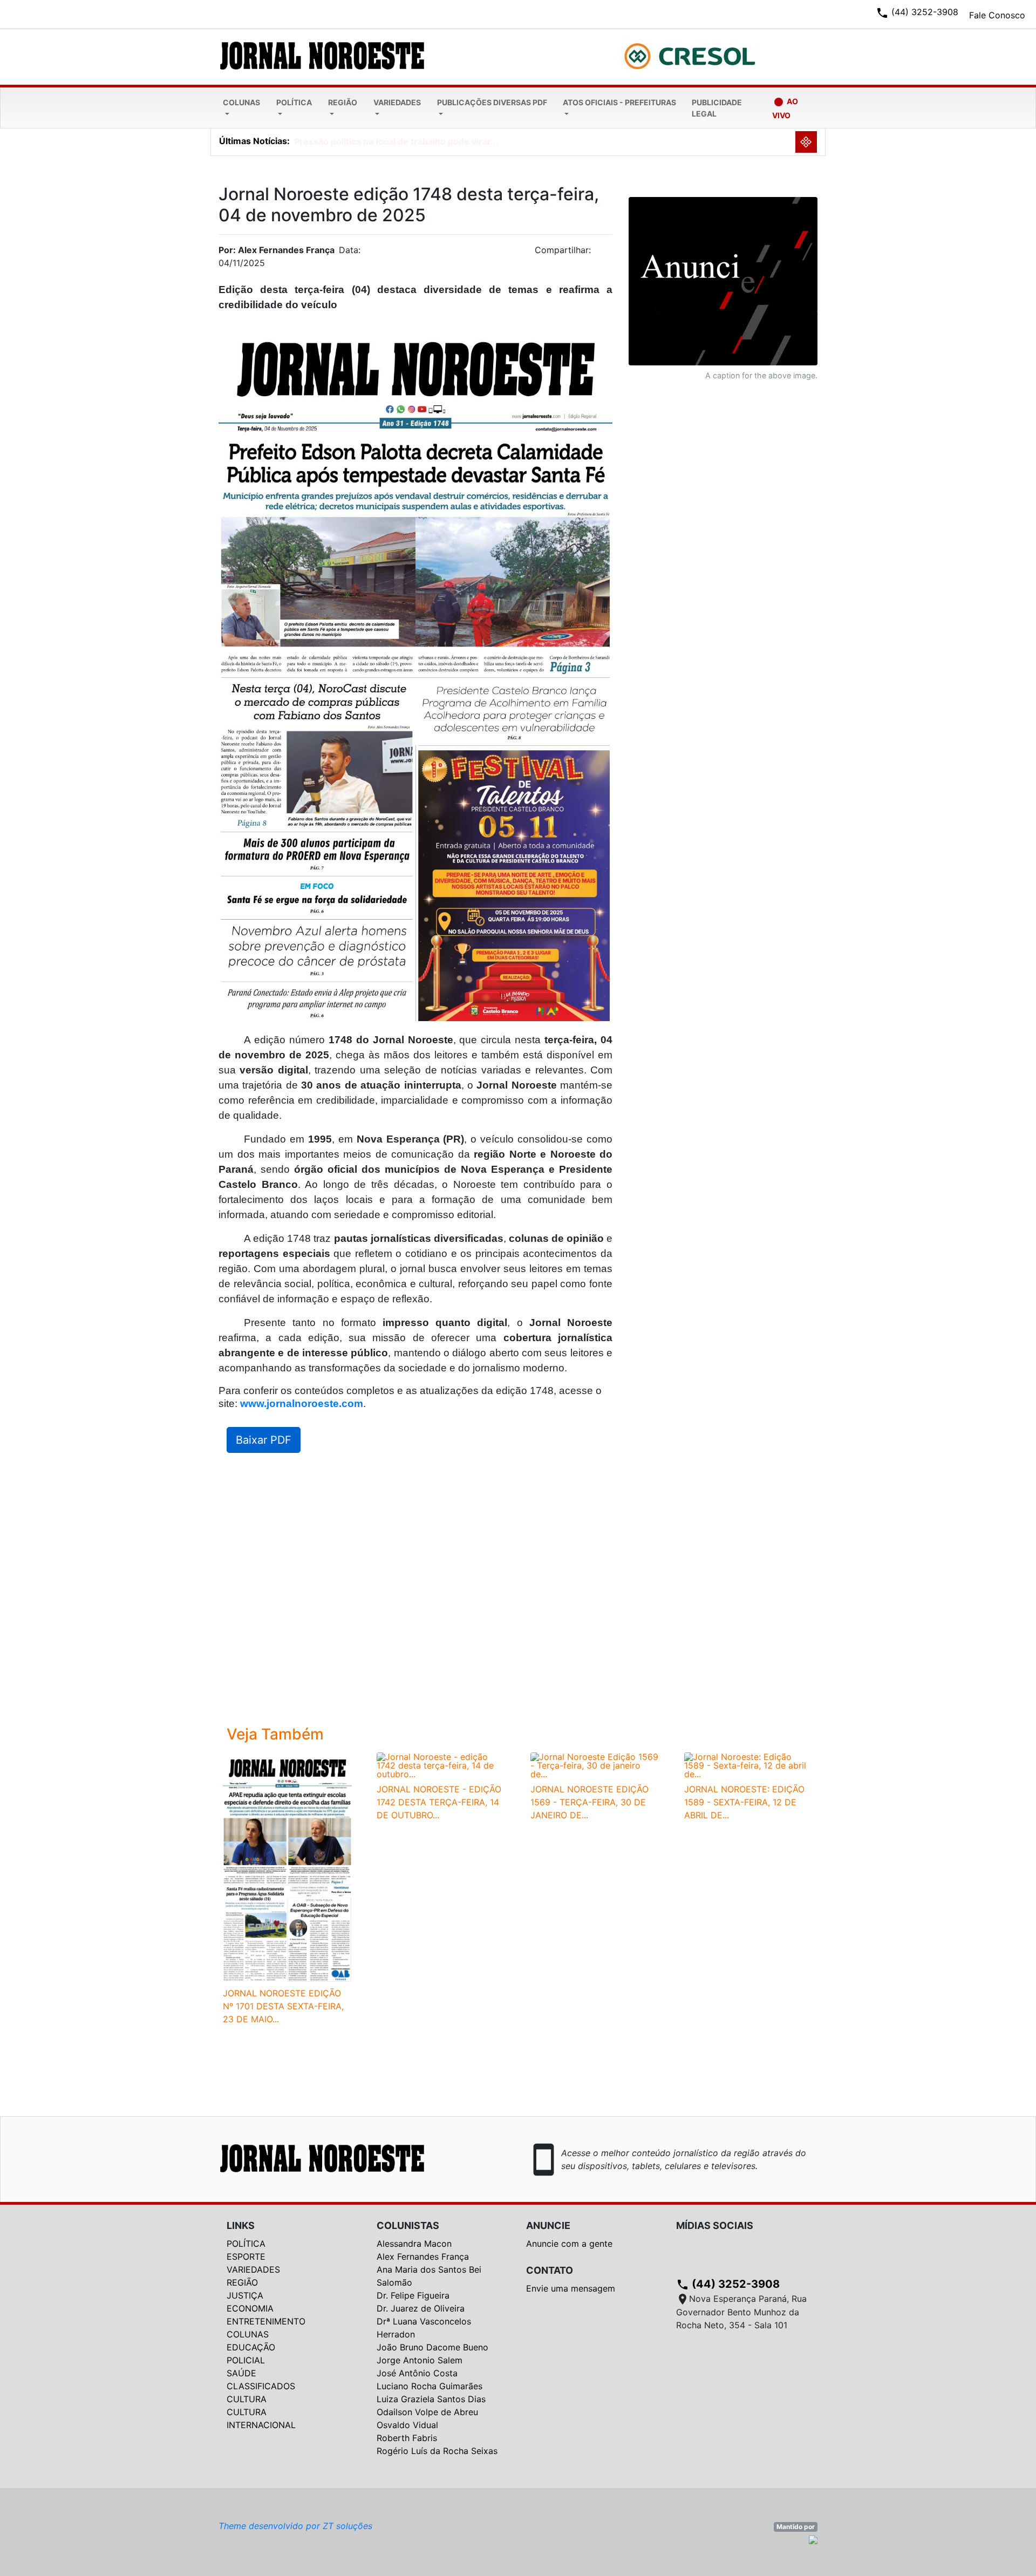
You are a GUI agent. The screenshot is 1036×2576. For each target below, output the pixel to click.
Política (294, 102)
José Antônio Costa (417, 2373)
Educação (251, 2347)
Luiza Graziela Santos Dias (431, 2399)
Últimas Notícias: (254, 141)
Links (241, 2225)
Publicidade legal (717, 108)
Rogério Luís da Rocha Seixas (437, 2451)
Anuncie (548, 2225)
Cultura (247, 2399)
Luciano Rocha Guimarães (430, 2386)
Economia (250, 2308)
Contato (550, 2270)
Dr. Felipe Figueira (413, 2295)
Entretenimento (266, 2321)
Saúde (241, 2373)
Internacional (261, 2425)
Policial (246, 2360)
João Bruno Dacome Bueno (432, 2347)
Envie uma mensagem (571, 2288)
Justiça (245, 2295)
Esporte (246, 2256)
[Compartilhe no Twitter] (604, 253)
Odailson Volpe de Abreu (427, 2412)
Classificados (261, 2386)
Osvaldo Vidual (407, 2425)
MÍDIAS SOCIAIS (715, 2225)
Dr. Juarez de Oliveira (421, 2308)
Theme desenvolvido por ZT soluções (295, 2526)
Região (343, 102)
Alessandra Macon (414, 2244)
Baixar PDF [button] (264, 1440)
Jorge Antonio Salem (420, 2360)
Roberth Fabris (407, 2438)
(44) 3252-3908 (728, 2284)
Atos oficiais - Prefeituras (619, 102)
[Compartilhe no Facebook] (610, 253)
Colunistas (408, 2225)
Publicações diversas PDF (492, 102)
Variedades (397, 102)
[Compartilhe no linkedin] (599, 253)
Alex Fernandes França (423, 2256)
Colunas (241, 102)
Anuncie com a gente (569, 2244)
